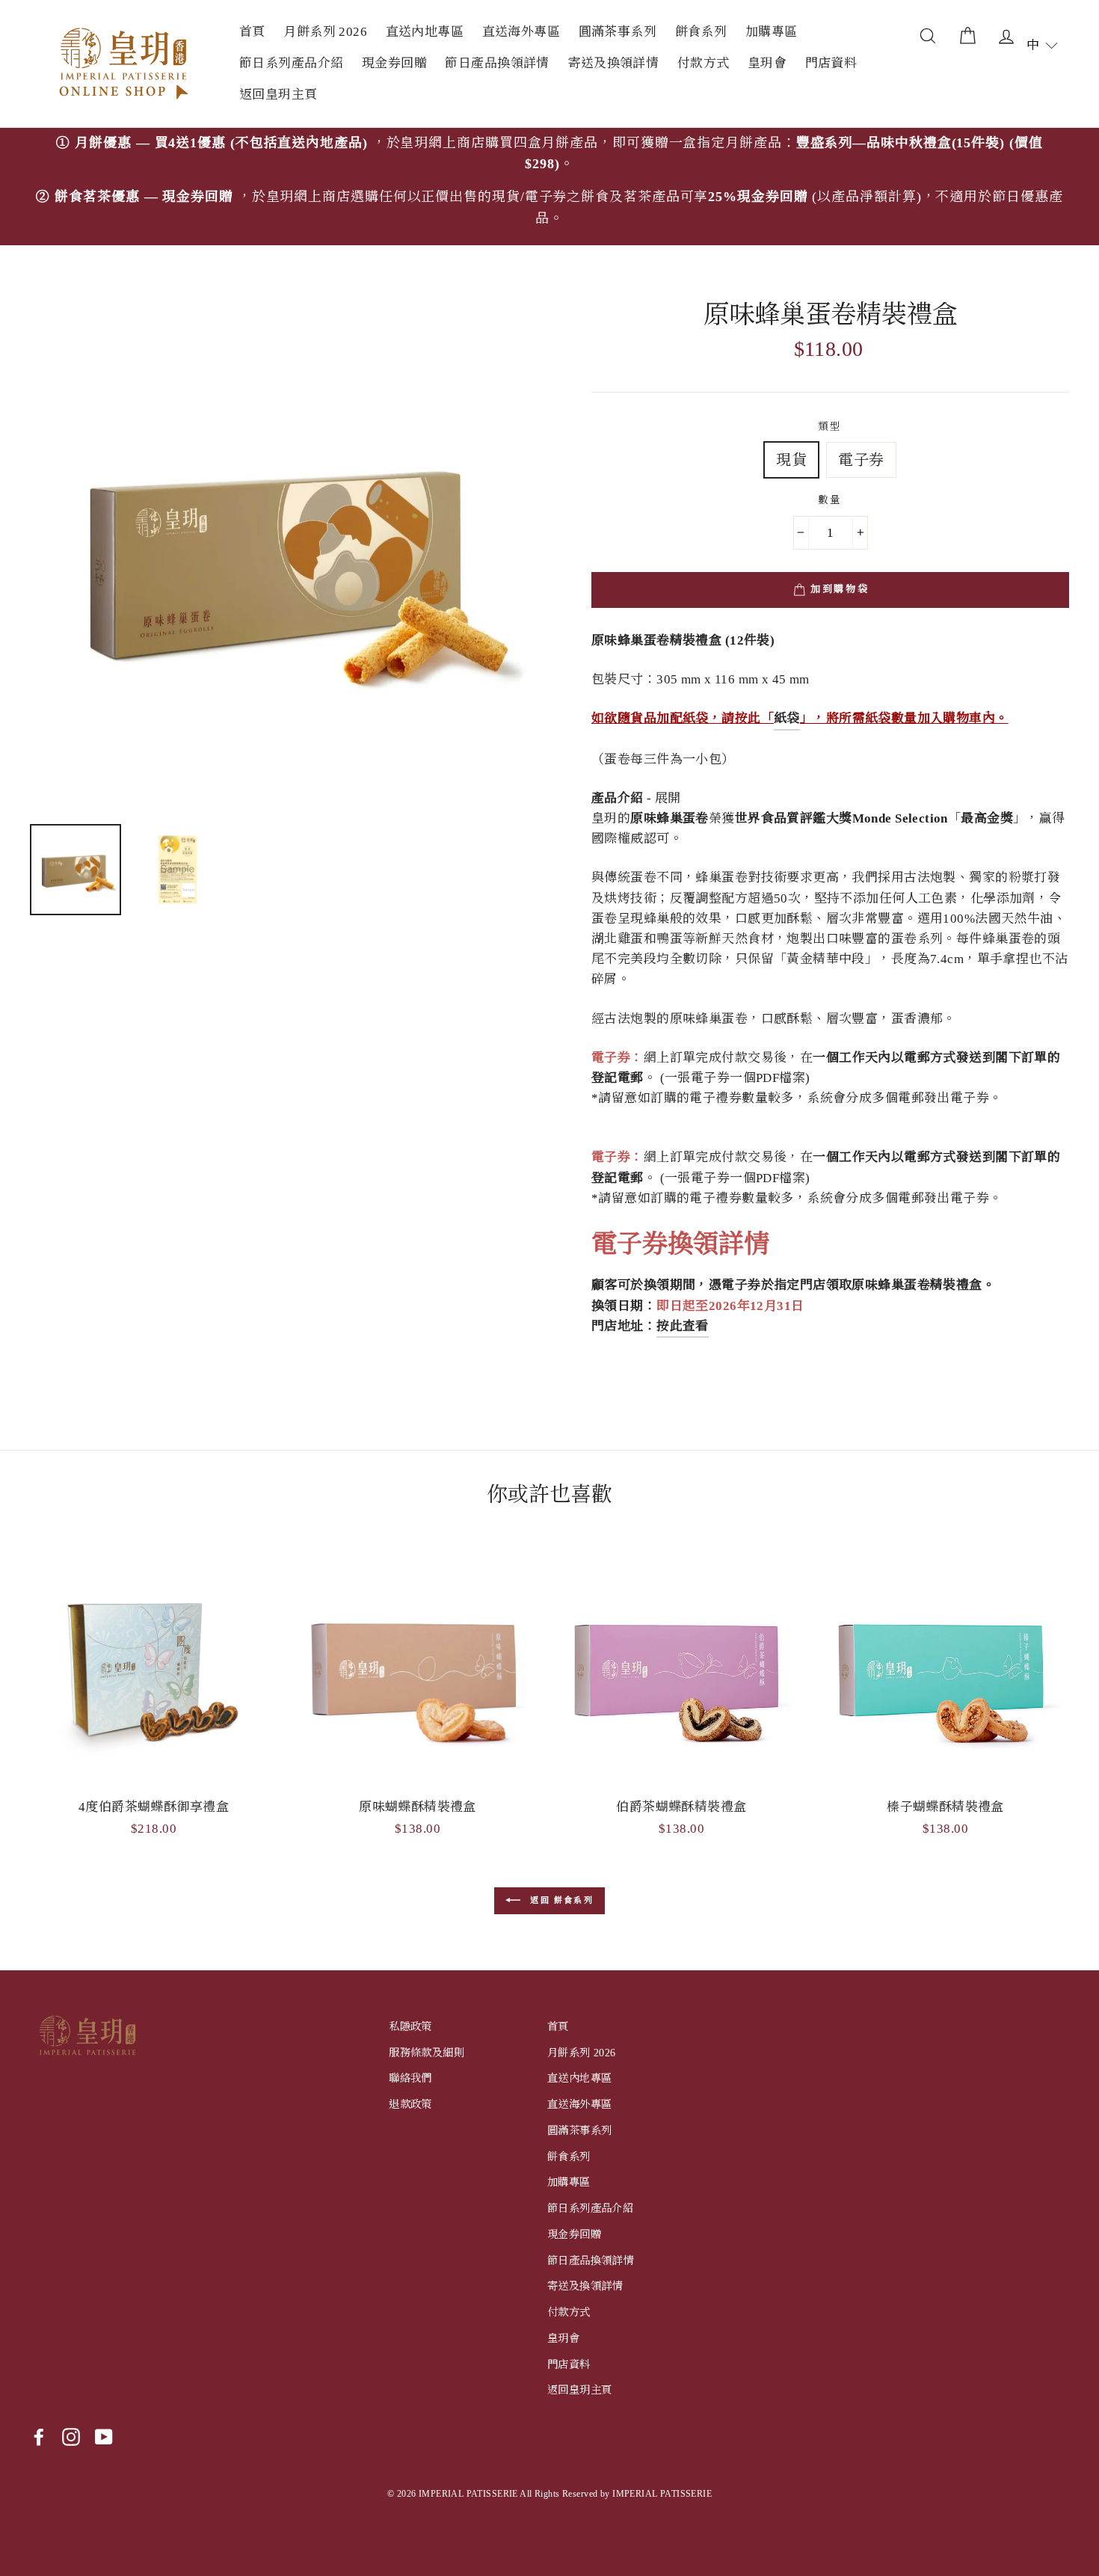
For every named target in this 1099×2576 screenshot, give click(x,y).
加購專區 (772, 32)
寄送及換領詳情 (613, 63)
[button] (1042, 45)
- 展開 (636, 798)
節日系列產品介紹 (291, 63)
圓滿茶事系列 (618, 32)
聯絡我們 (410, 2078)
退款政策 (410, 2104)
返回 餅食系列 (560, 1900)
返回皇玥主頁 (278, 95)
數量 (830, 500)
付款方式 (704, 63)
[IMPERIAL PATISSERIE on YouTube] (104, 2437)
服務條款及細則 (427, 2053)
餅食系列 (701, 32)
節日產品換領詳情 (497, 63)
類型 (830, 427)
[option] (549, 187)
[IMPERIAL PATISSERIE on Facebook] (39, 2437)
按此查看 (683, 1326)
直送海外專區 (521, 32)
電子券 (861, 460)
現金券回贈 (394, 63)
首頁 (252, 32)
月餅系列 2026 (325, 32)
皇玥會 (767, 63)
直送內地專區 (425, 32)
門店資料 (831, 63)
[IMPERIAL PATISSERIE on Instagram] (71, 2437)
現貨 (791, 460)
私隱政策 (410, 2026)
